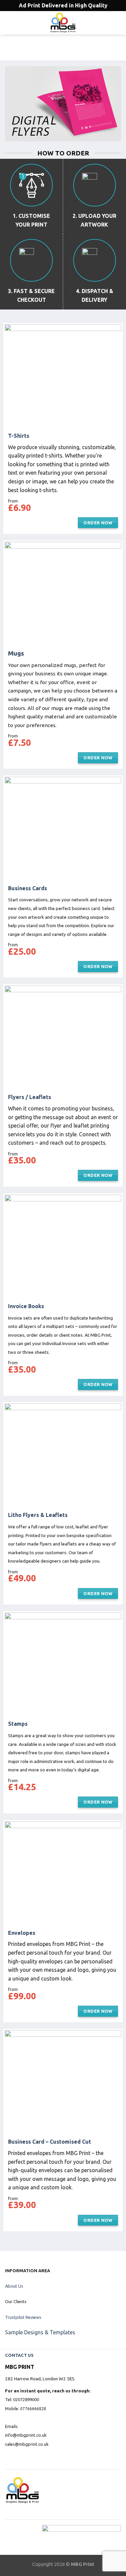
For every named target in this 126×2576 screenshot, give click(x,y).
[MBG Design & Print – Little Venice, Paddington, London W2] (63, 23)
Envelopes (22, 1933)
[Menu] (9, 23)
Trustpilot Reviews (23, 2317)
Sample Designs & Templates (40, 2332)
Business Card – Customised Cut (50, 2142)
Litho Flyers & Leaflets (38, 1515)
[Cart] (118, 23)
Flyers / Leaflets (30, 1097)
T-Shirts (19, 436)
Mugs (16, 653)
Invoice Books (26, 1306)
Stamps (18, 1724)
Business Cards (28, 888)
